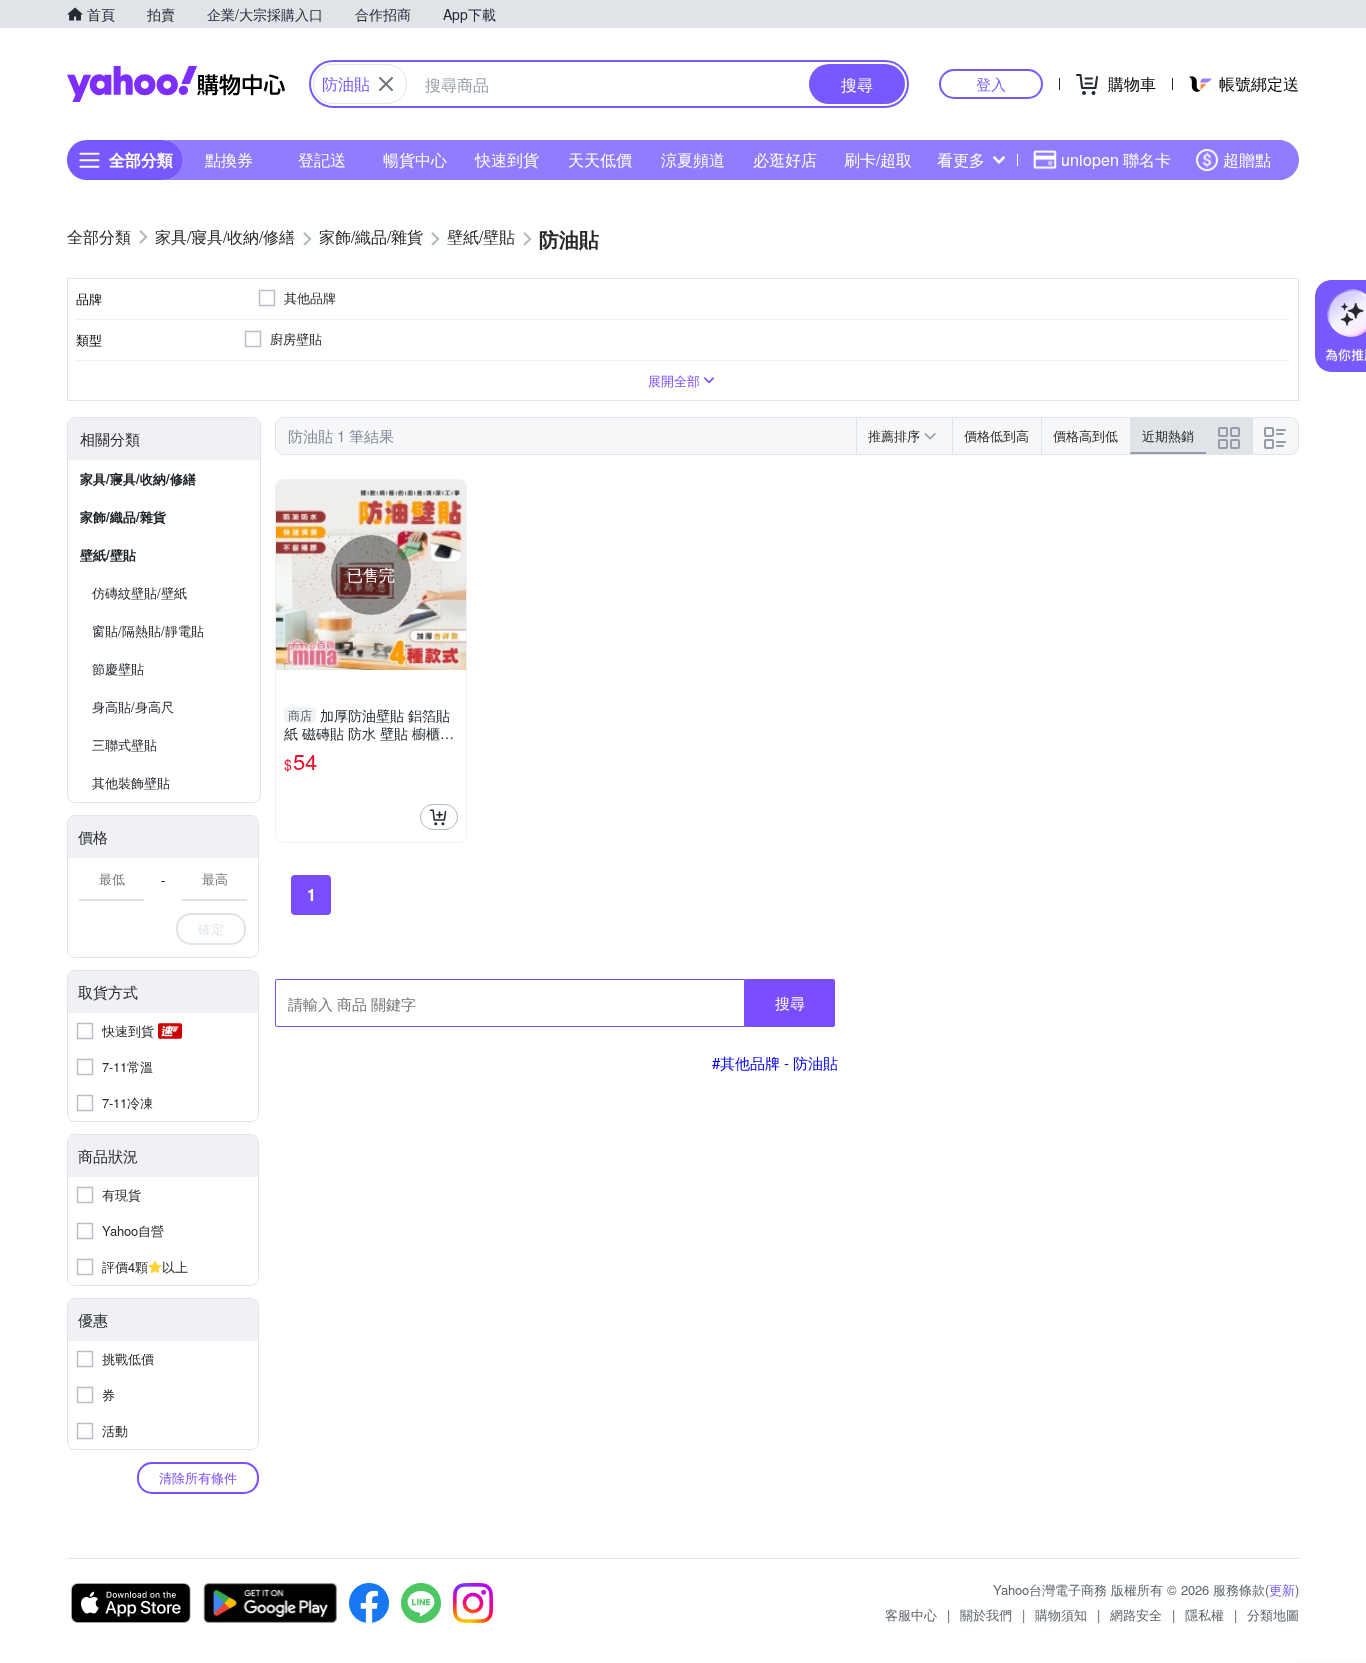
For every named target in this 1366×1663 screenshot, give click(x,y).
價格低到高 (996, 435)
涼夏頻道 (693, 159)
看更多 (961, 159)
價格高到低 (1085, 435)
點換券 (229, 159)
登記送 (322, 159)
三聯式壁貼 (124, 744)
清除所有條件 (198, 1477)
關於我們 (986, 1614)
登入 (991, 83)
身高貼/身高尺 (133, 706)
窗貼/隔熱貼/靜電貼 (148, 630)
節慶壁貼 (118, 668)
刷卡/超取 (878, 159)
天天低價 (600, 159)
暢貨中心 (415, 159)
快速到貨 (507, 159)
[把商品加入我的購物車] (439, 817)
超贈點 (1247, 159)
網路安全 (1136, 1614)
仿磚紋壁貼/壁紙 (139, 592)
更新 (1282, 1589)
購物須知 (1061, 1614)
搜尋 (790, 1002)
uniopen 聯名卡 (1116, 159)
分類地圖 (1273, 1614)
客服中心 (911, 1614)
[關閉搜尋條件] (386, 84)
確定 (211, 928)
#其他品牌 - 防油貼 (775, 1062)
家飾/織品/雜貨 (123, 516)
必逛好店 (785, 159)
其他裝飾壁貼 (131, 782)
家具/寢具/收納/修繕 (138, 478)
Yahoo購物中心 (176, 84)
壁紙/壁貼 (108, 554)
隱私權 (1204, 1614)
